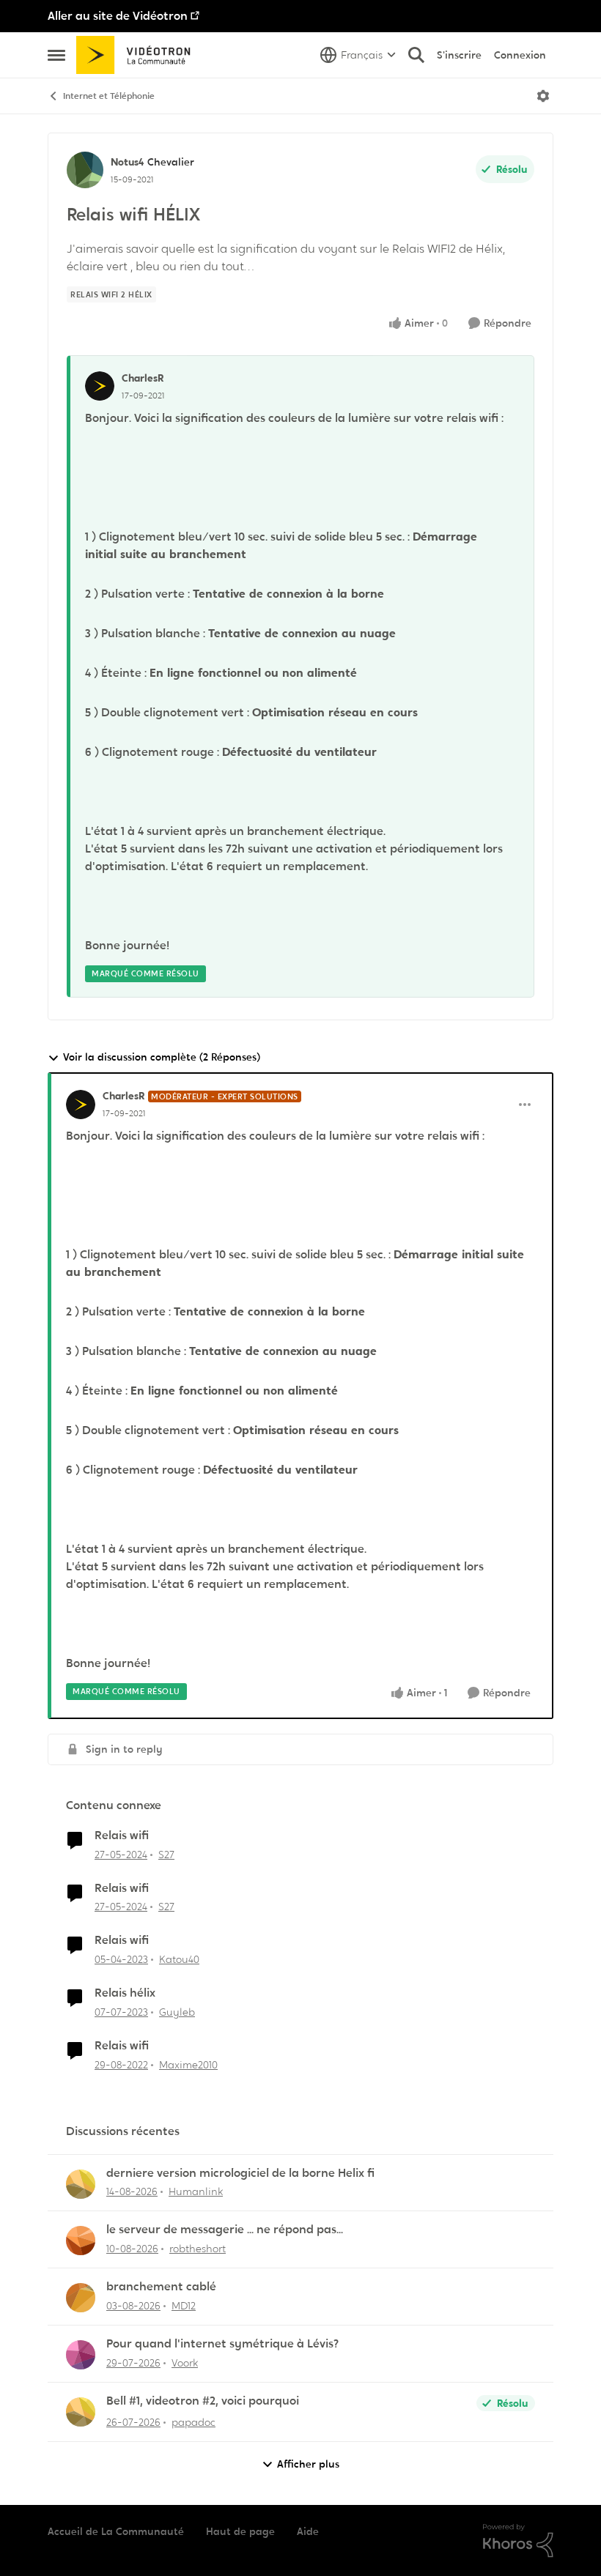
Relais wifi (122, 1836)
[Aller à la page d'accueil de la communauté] (138, 55)
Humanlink (196, 2191)
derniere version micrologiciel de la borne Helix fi (240, 2173)
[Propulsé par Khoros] (518, 2541)
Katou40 (179, 1959)
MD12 (184, 2306)
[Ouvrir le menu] (543, 96)
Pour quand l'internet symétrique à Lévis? (222, 2344)
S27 (166, 1855)
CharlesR (143, 378)
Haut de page (240, 2531)
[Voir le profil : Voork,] (81, 2355)
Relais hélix (125, 1993)
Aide (308, 2531)
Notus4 (127, 162)
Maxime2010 (188, 2065)
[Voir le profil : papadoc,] (81, 2412)
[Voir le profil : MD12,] (81, 2298)
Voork (185, 2363)
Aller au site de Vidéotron (118, 16)
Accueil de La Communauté (116, 2531)
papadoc (193, 2422)
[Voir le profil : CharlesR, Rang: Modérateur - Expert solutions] (81, 1105)
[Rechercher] (416, 55)
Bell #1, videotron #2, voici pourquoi (203, 2401)
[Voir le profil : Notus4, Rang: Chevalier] (85, 170)
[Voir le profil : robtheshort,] (81, 2241)
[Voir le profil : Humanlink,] (81, 2184)
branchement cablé (161, 2287)
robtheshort (198, 2249)
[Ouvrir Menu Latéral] (56, 55)
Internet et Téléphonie (109, 96)
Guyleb (177, 2012)
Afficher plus (308, 2464)
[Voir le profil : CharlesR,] (100, 386)
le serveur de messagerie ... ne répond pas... (225, 2230)
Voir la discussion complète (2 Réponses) (162, 1057)
